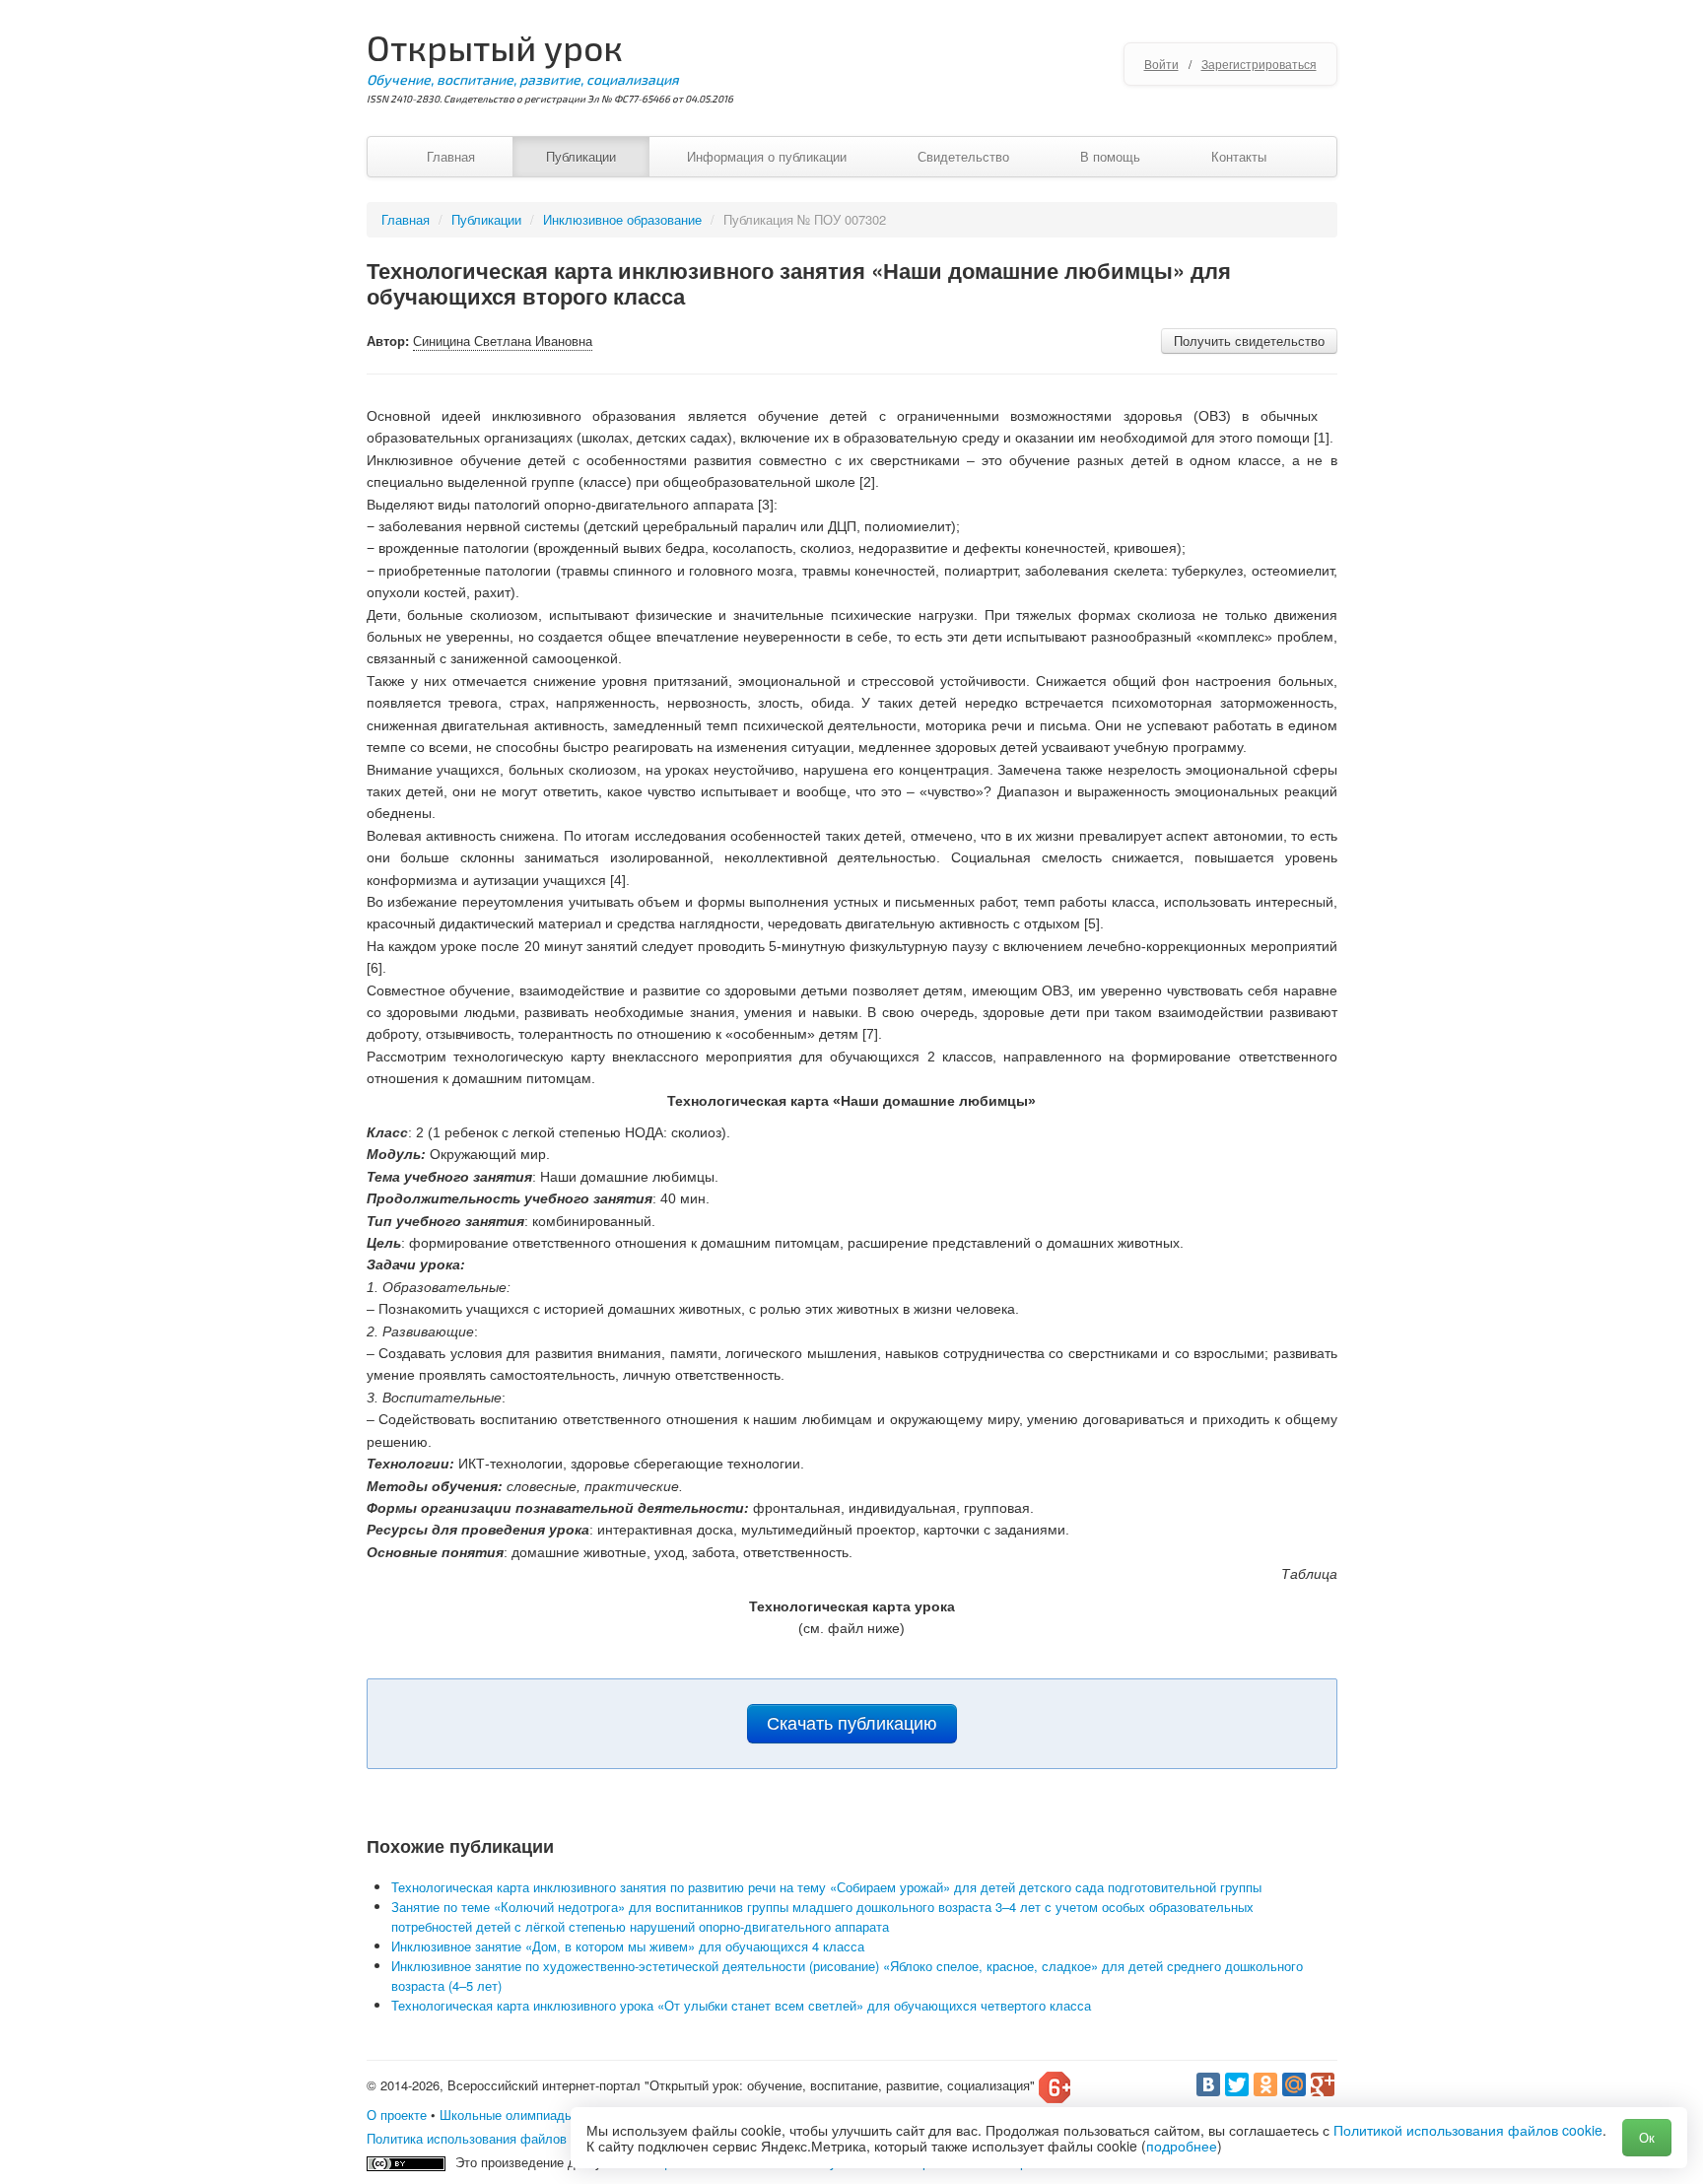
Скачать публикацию (852, 1724)
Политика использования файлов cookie (487, 2138)
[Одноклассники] (1265, 2084)
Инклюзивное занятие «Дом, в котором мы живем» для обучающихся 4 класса (628, 1946)
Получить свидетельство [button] (1249, 341)
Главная (451, 156)
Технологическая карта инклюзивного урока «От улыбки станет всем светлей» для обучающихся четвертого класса (741, 2005)
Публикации (581, 156)
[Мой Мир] (1294, 2084)
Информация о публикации (767, 156)
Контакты (1239, 156)
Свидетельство (963, 156)
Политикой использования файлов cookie (1468, 2130)
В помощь (1110, 156)
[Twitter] (1237, 2084)
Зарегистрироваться (1259, 64)
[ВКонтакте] (1208, 2084)
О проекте (397, 2115)
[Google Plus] (1323, 2084)
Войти (1161, 64)
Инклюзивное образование (622, 219)
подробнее (1182, 2146)
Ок (1647, 2137)
